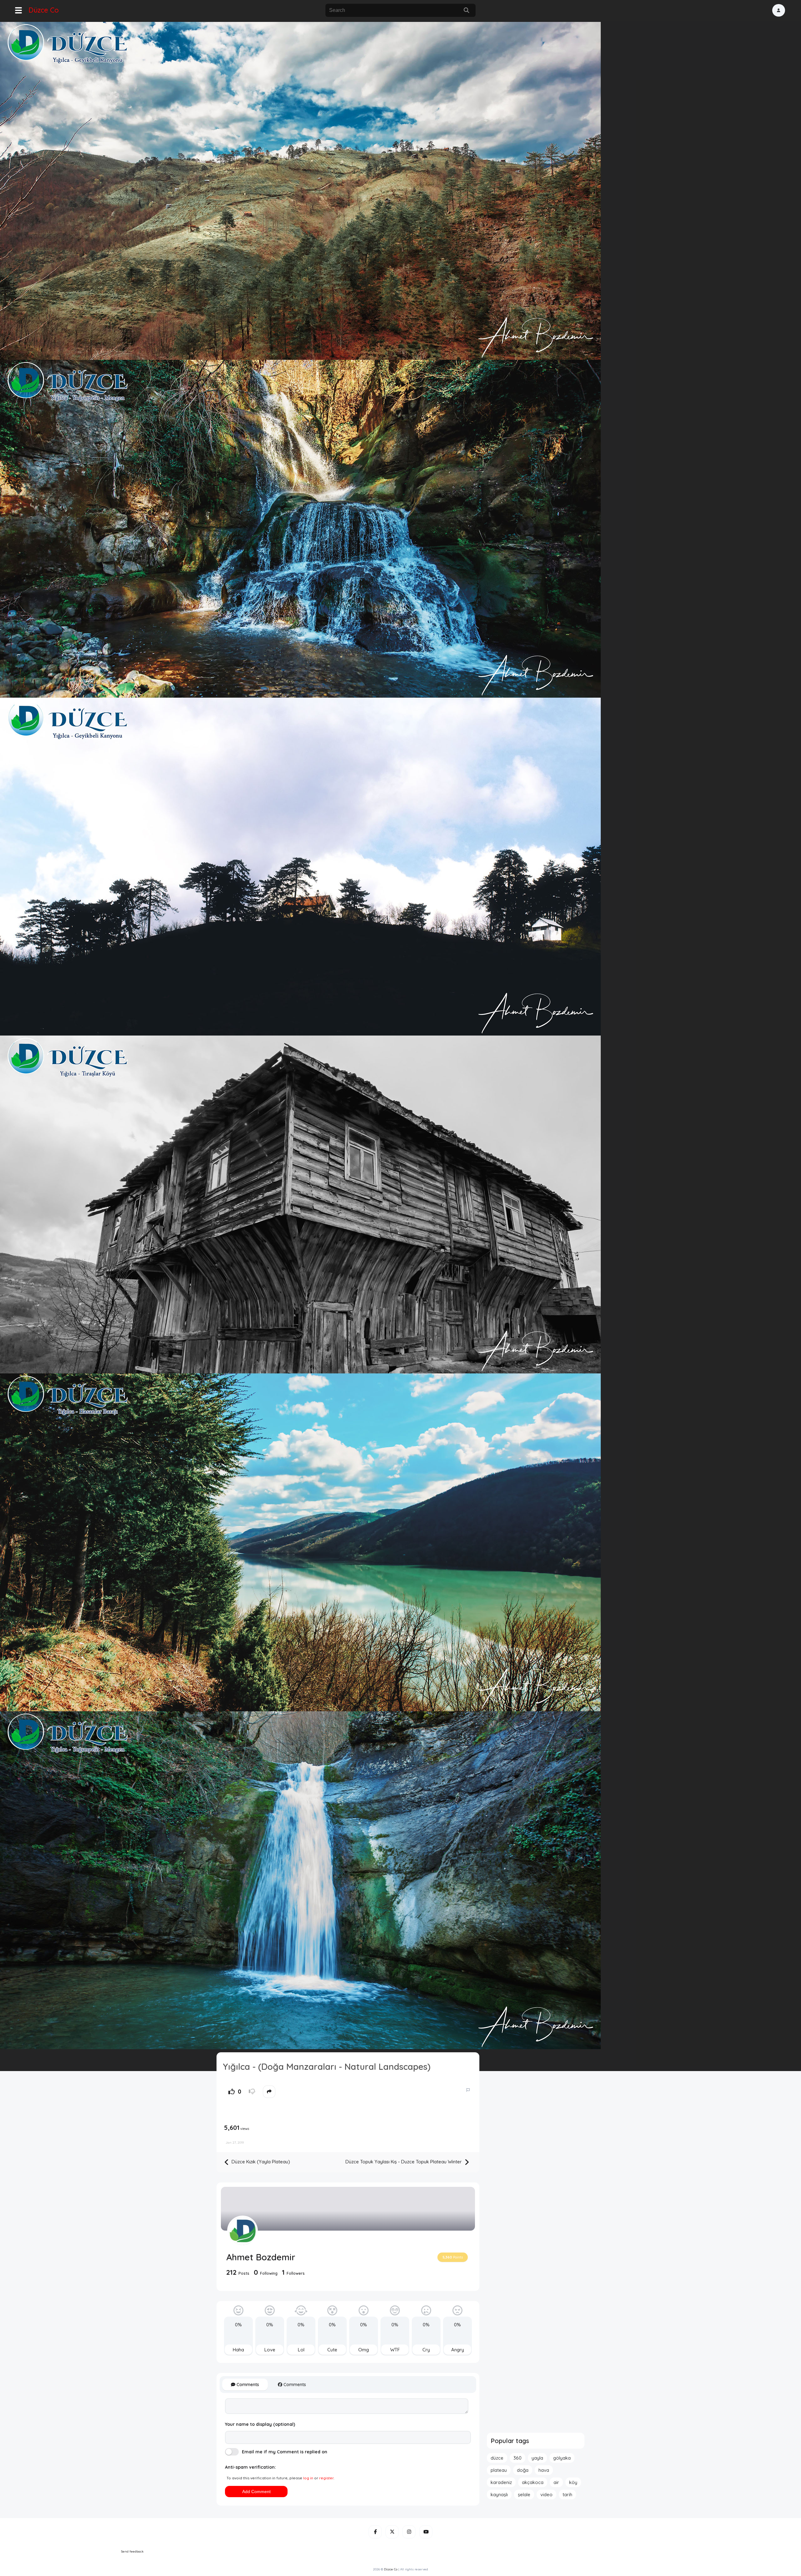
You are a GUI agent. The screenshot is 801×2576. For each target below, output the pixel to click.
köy (573, 2482)
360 (518, 2458)
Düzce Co (44, 10)
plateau (499, 2470)
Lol (301, 2350)
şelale (524, 2495)
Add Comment (256, 2492)
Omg (364, 2350)
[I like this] (232, 2092)
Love (270, 2350)
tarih (567, 2495)
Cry (426, 2350)
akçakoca (533, 2482)
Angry (458, 2350)
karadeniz (501, 2482)
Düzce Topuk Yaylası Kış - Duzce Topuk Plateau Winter (404, 2162)
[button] (779, 10)
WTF (395, 2350)
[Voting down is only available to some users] (252, 2092)
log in (308, 2478)
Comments (247, 2385)
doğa (523, 2470)
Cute (332, 2350)
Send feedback (132, 2551)
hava (544, 2470)
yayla (537, 2458)
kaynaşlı (499, 2495)
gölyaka (562, 2458)
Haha (238, 2350)
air (556, 2482)
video (546, 2495)
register (326, 2478)
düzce (497, 2458)
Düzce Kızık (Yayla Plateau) (260, 2162)
